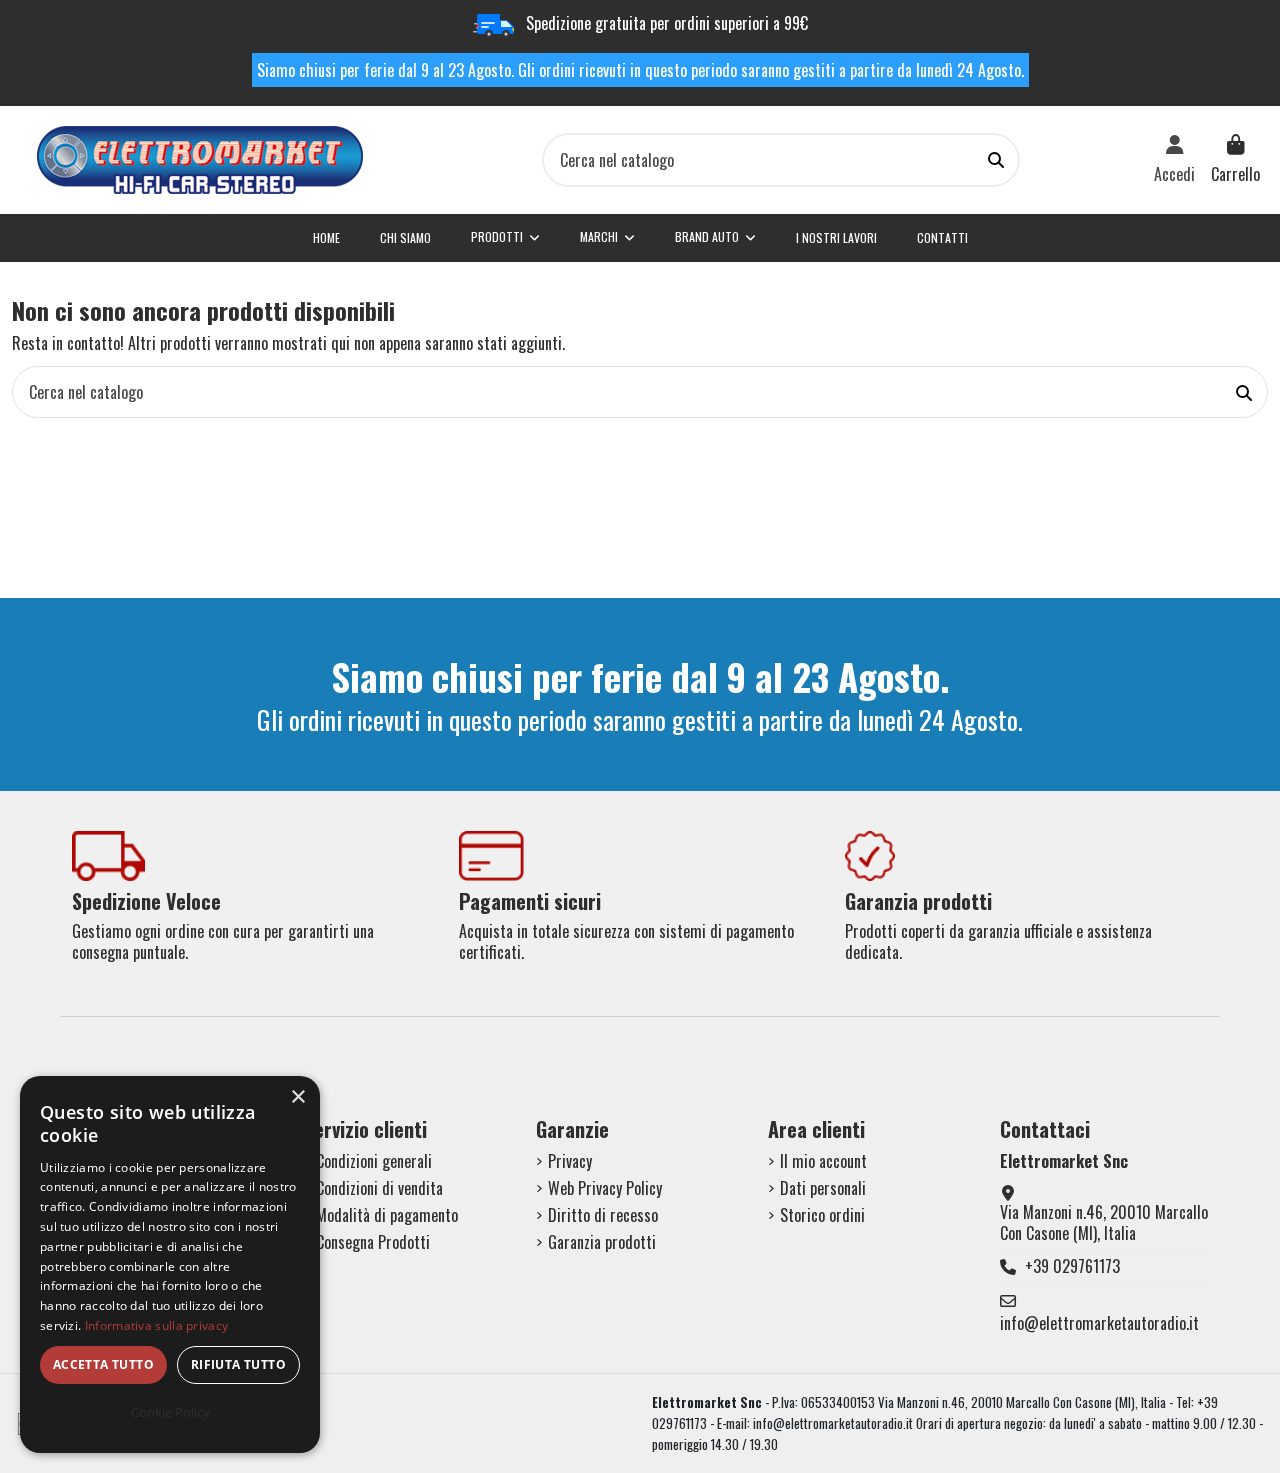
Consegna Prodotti (373, 1242)
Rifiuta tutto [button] (238, 1364)
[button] (715, 238)
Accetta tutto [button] (103, 1364)
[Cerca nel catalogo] (996, 160)
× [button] (297, 1097)
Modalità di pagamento (387, 1215)
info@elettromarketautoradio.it (1099, 1323)
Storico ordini (822, 1215)
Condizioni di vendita (379, 1188)
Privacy (570, 1161)
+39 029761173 (1072, 1266)
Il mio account (823, 1161)
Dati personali (823, 1188)
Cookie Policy (170, 1412)
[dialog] (170, 1264)
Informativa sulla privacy (157, 1325)
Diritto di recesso (603, 1215)
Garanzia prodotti (602, 1242)
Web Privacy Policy (605, 1188)
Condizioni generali (374, 1161)
